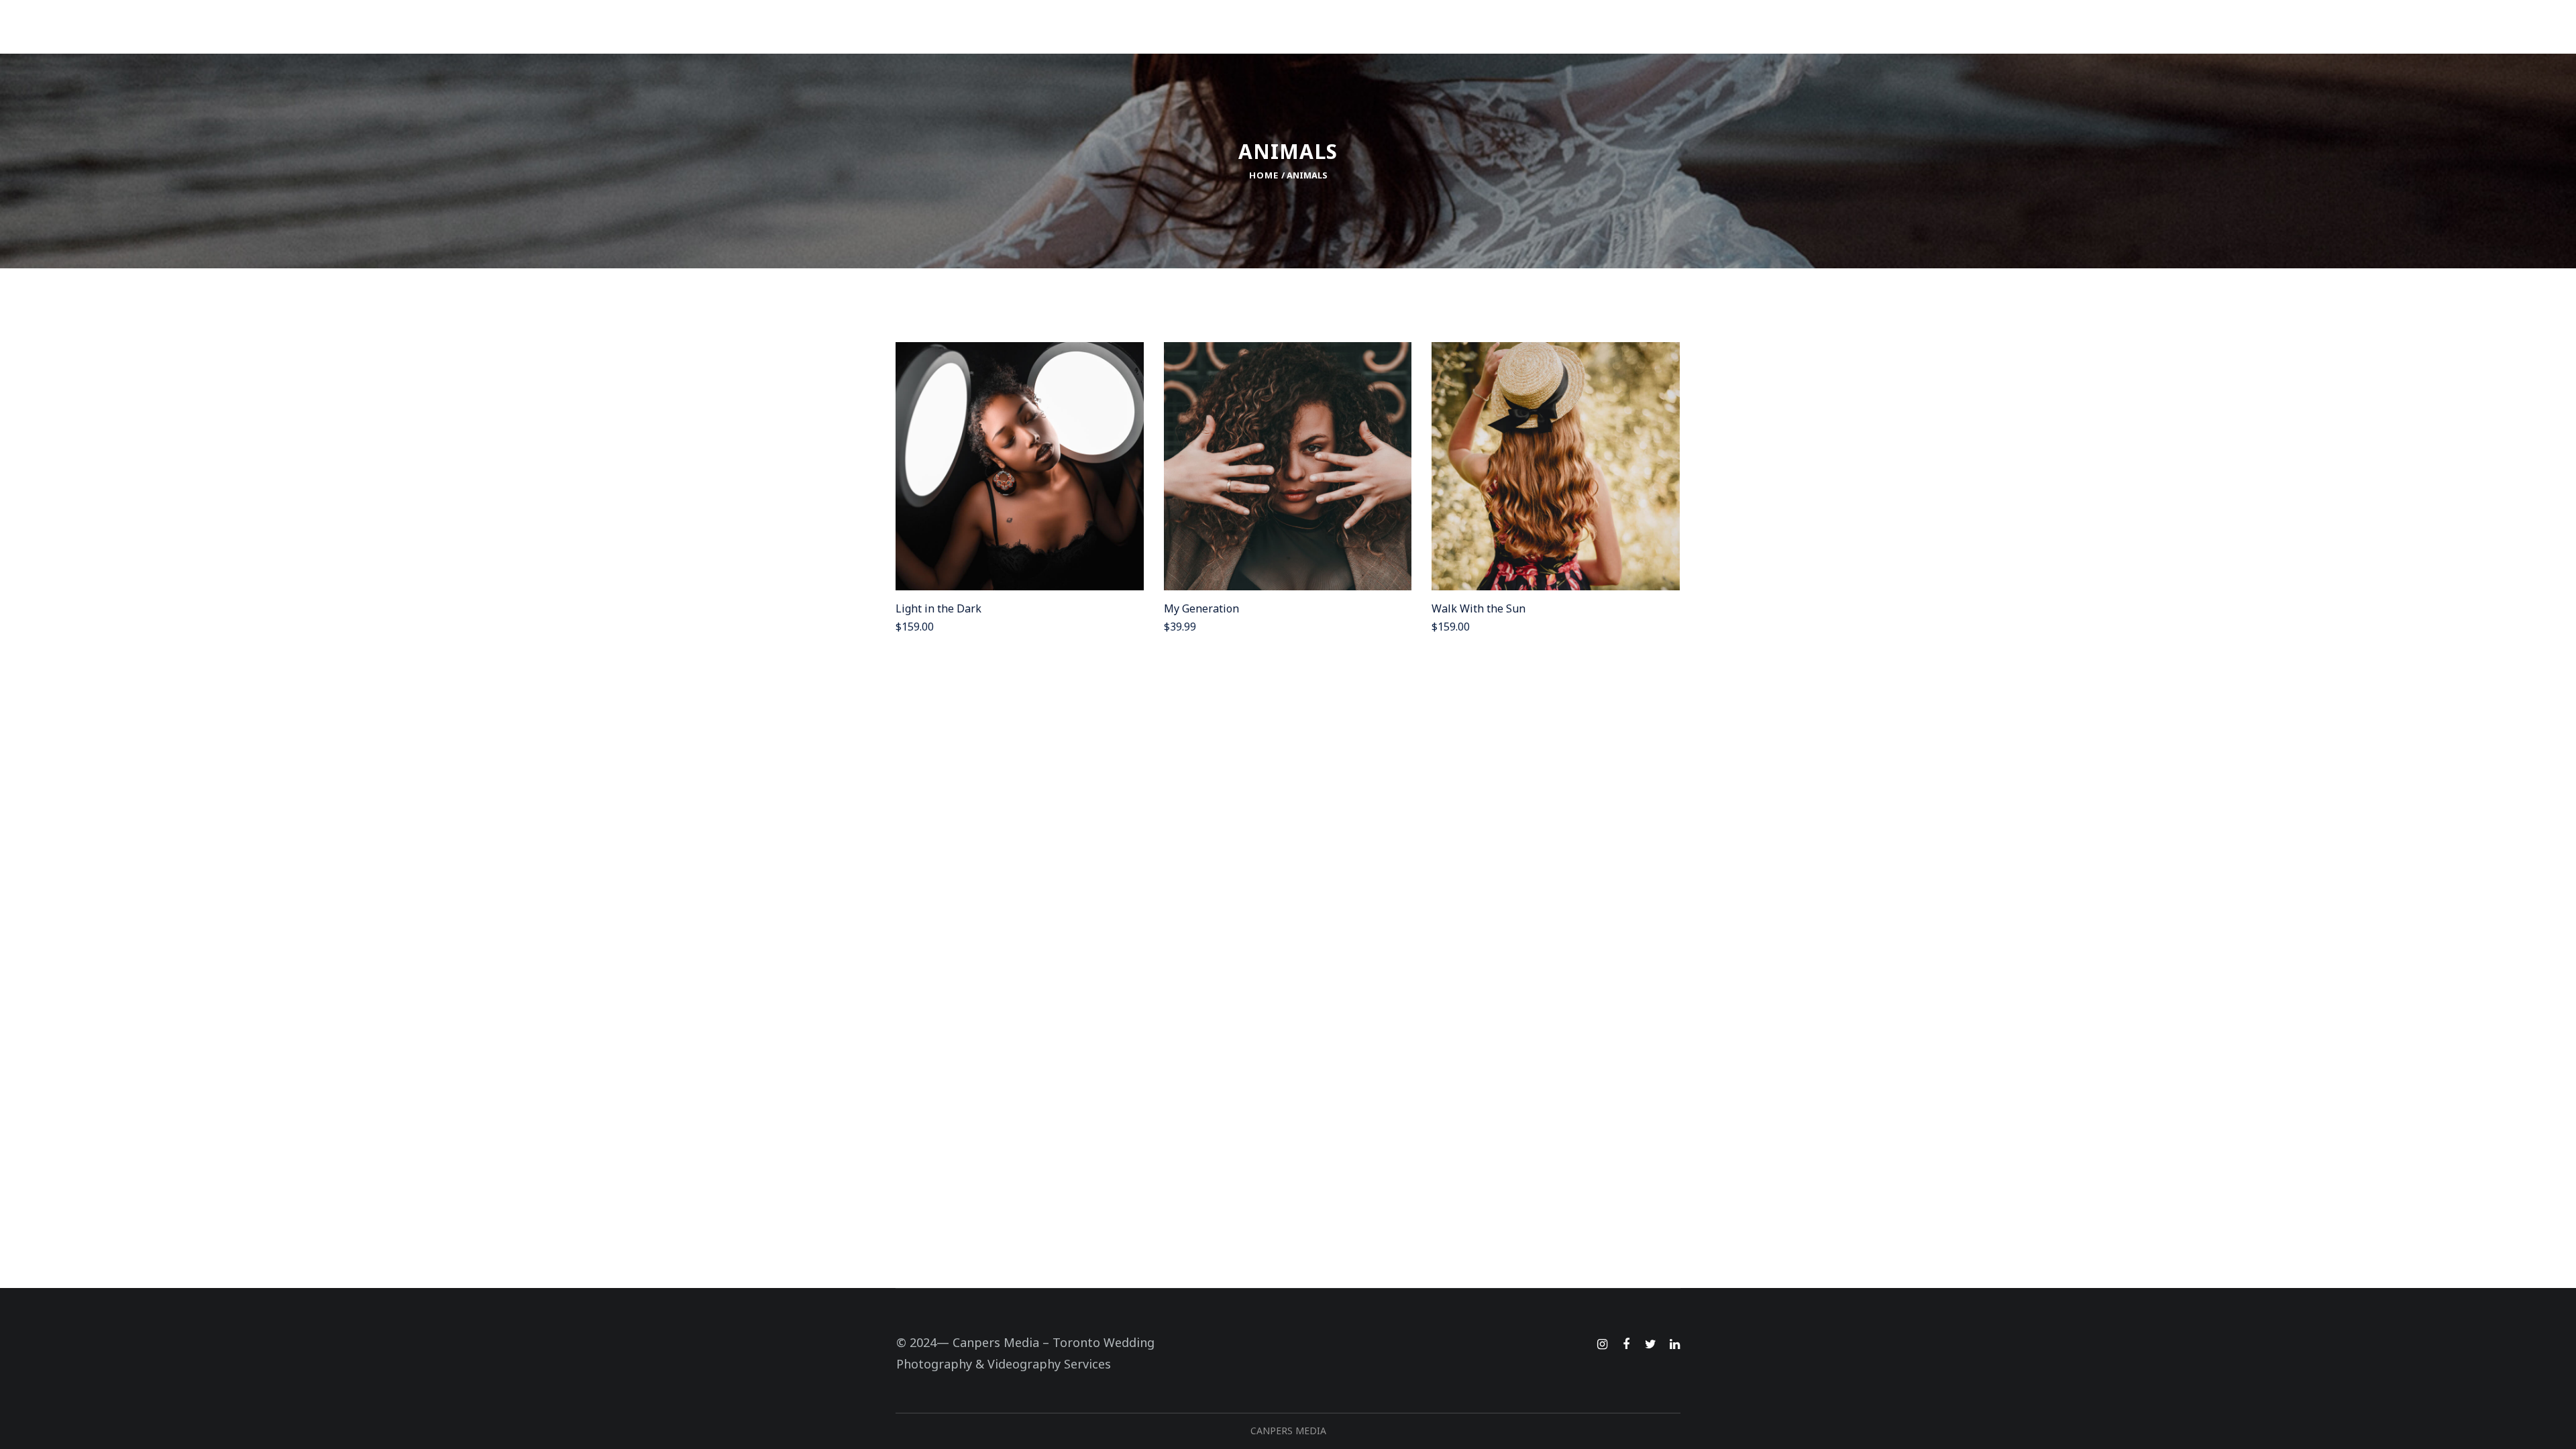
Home (1264, 175)
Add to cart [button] (1028, 470)
